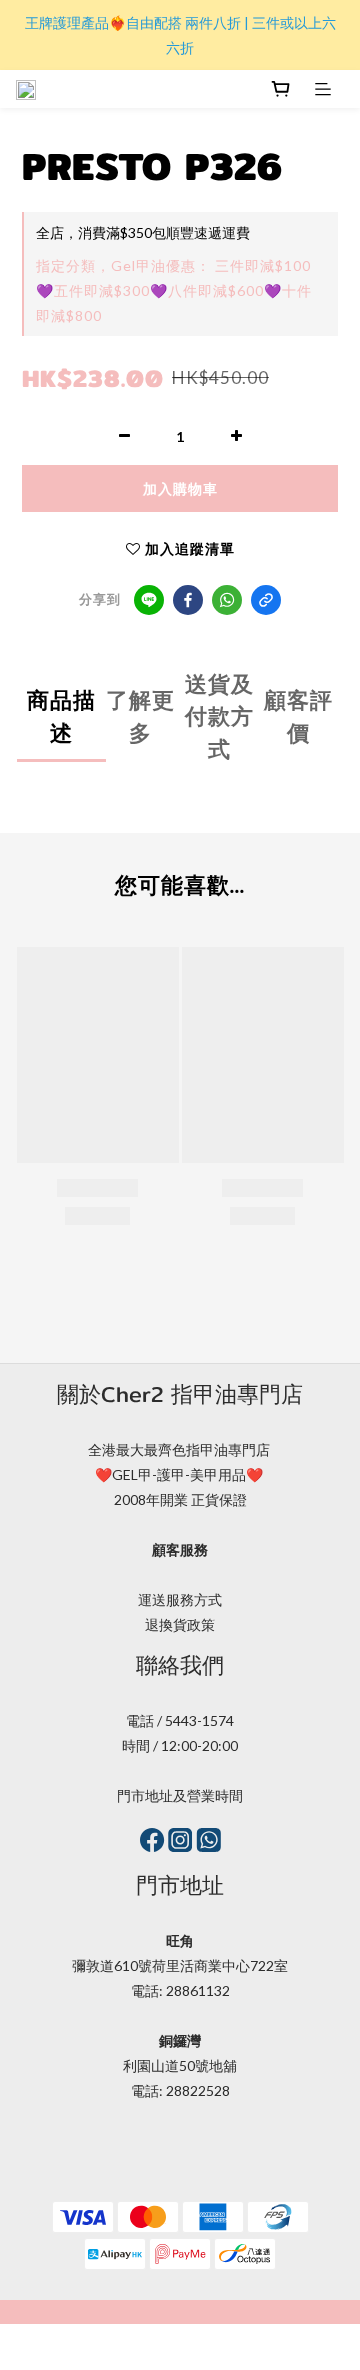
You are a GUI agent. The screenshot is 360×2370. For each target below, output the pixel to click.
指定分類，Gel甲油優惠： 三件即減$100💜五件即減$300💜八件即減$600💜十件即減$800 (174, 290)
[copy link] (266, 600)
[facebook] (188, 600)
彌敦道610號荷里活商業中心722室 (180, 1965)
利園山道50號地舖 (180, 2065)
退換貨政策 (180, 1624)
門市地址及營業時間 (180, 1795)
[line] (149, 600)
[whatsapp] (227, 600)
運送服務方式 (180, 1599)
